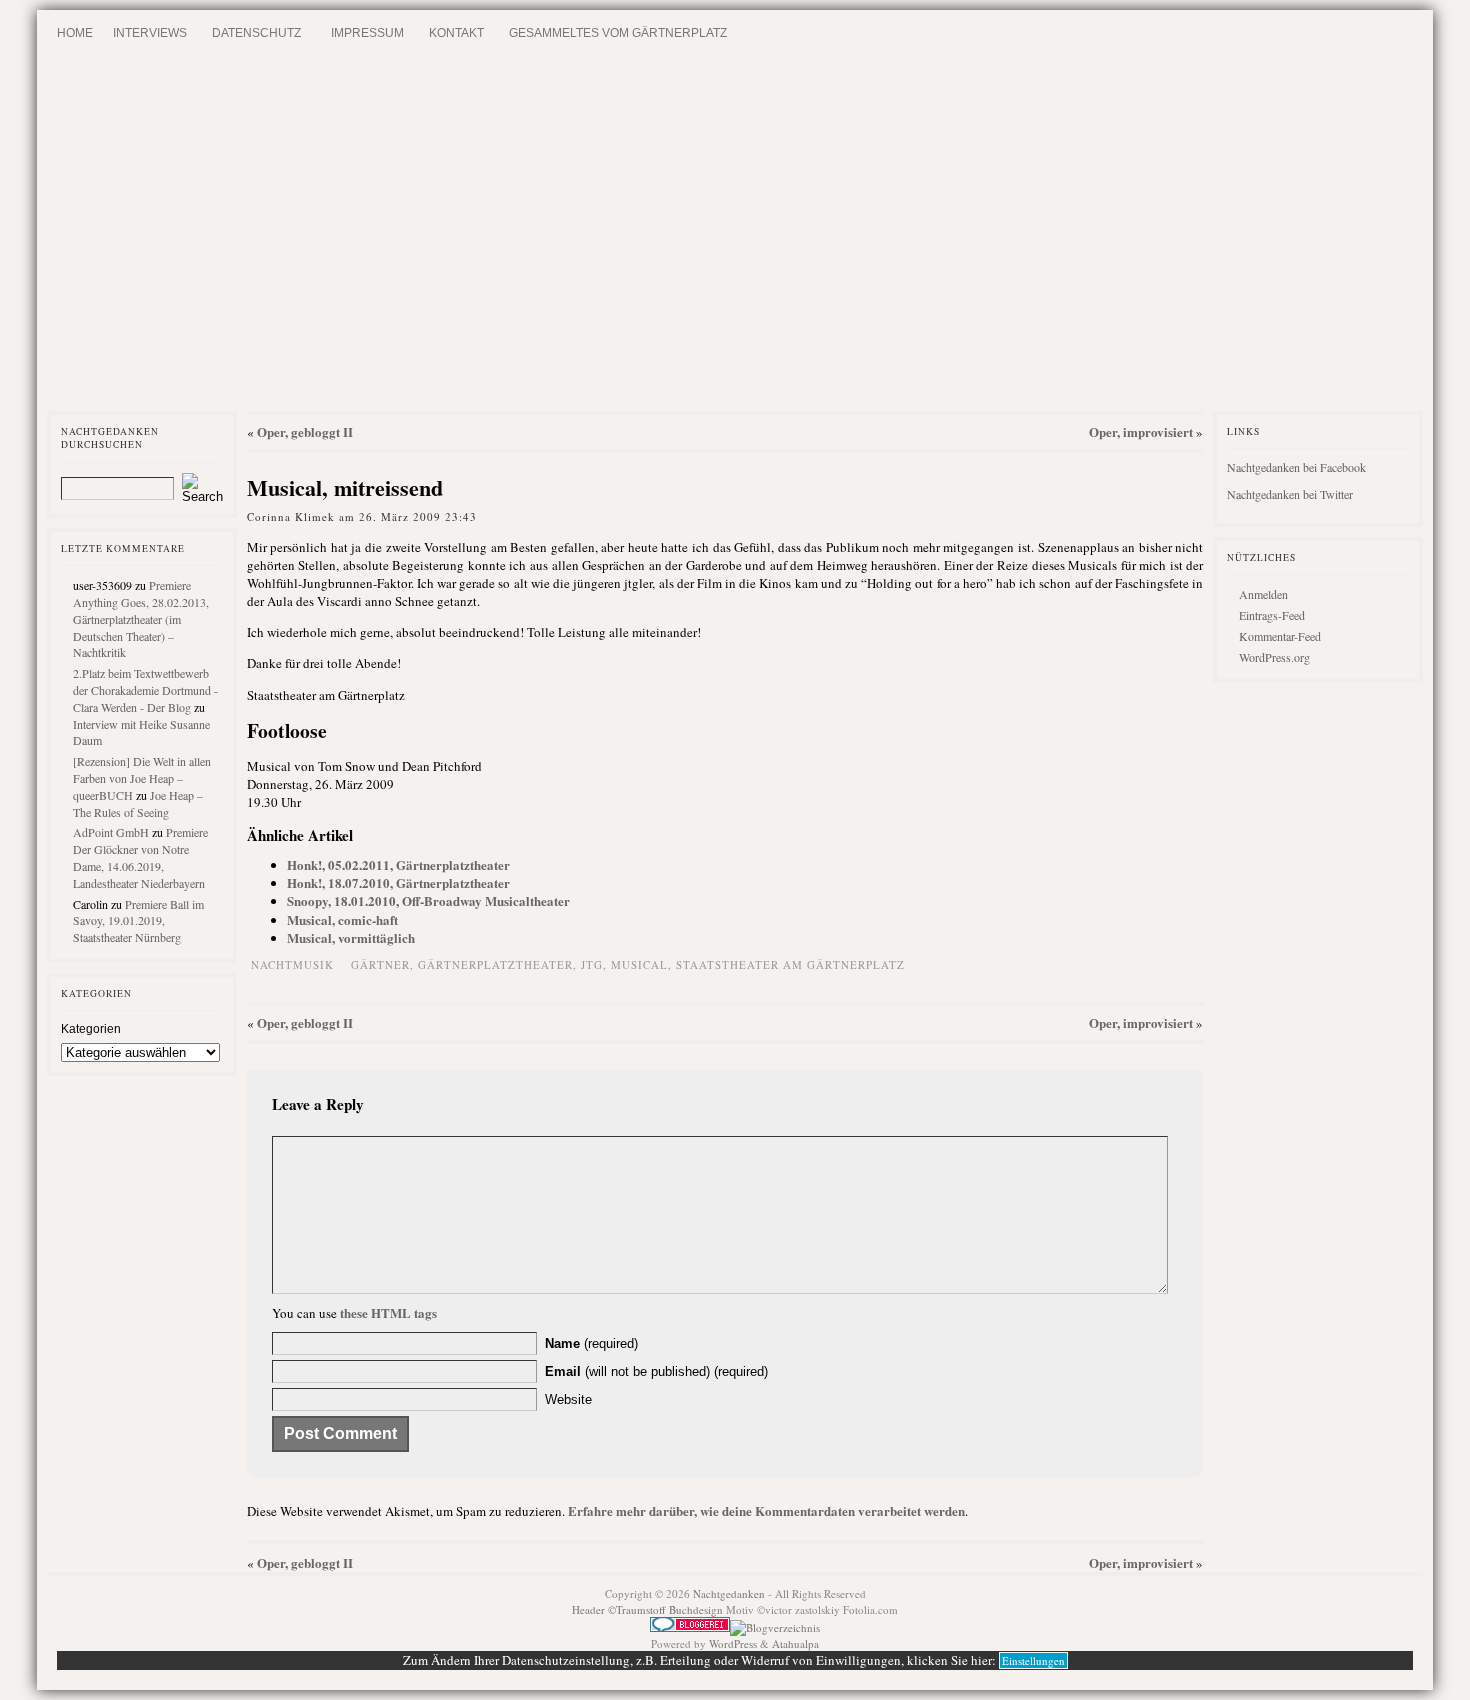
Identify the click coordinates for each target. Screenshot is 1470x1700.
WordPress (733, 1643)
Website (568, 1399)
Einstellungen (1033, 1660)
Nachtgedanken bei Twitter (1290, 494)
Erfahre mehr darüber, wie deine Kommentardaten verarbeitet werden (766, 1510)
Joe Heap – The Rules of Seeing (138, 803)
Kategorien (91, 1029)
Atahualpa (795, 1643)
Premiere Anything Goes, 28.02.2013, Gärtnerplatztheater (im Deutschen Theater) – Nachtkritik (141, 618)
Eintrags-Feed (1272, 615)
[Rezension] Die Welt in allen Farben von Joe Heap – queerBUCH (142, 778)
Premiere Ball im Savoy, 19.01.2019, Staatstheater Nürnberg (138, 921)
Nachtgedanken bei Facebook (1296, 467)
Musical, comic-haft (342, 919)
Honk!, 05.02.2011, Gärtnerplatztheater (398, 864)
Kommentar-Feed (1280, 636)
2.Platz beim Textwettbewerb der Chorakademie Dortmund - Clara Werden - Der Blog (145, 690)
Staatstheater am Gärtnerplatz (790, 964)
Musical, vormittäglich (351, 937)
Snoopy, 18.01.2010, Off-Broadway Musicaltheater (428, 900)
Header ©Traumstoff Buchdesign (649, 1609)
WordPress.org (1274, 657)
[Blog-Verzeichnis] (690, 1627)
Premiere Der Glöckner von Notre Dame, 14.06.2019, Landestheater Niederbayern (140, 857)
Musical (639, 964)
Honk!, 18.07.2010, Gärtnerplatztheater (398, 882)
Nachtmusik (292, 964)
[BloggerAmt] (775, 1627)
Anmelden (1263, 594)
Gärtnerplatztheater (495, 964)
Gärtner (380, 964)
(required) (591, 1343)
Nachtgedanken (729, 1593)
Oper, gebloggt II (305, 431)
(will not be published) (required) (656, 1371)
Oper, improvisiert (1141, 431)
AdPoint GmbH (111, 832)
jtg (592, 964)
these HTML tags (388, 1312)
